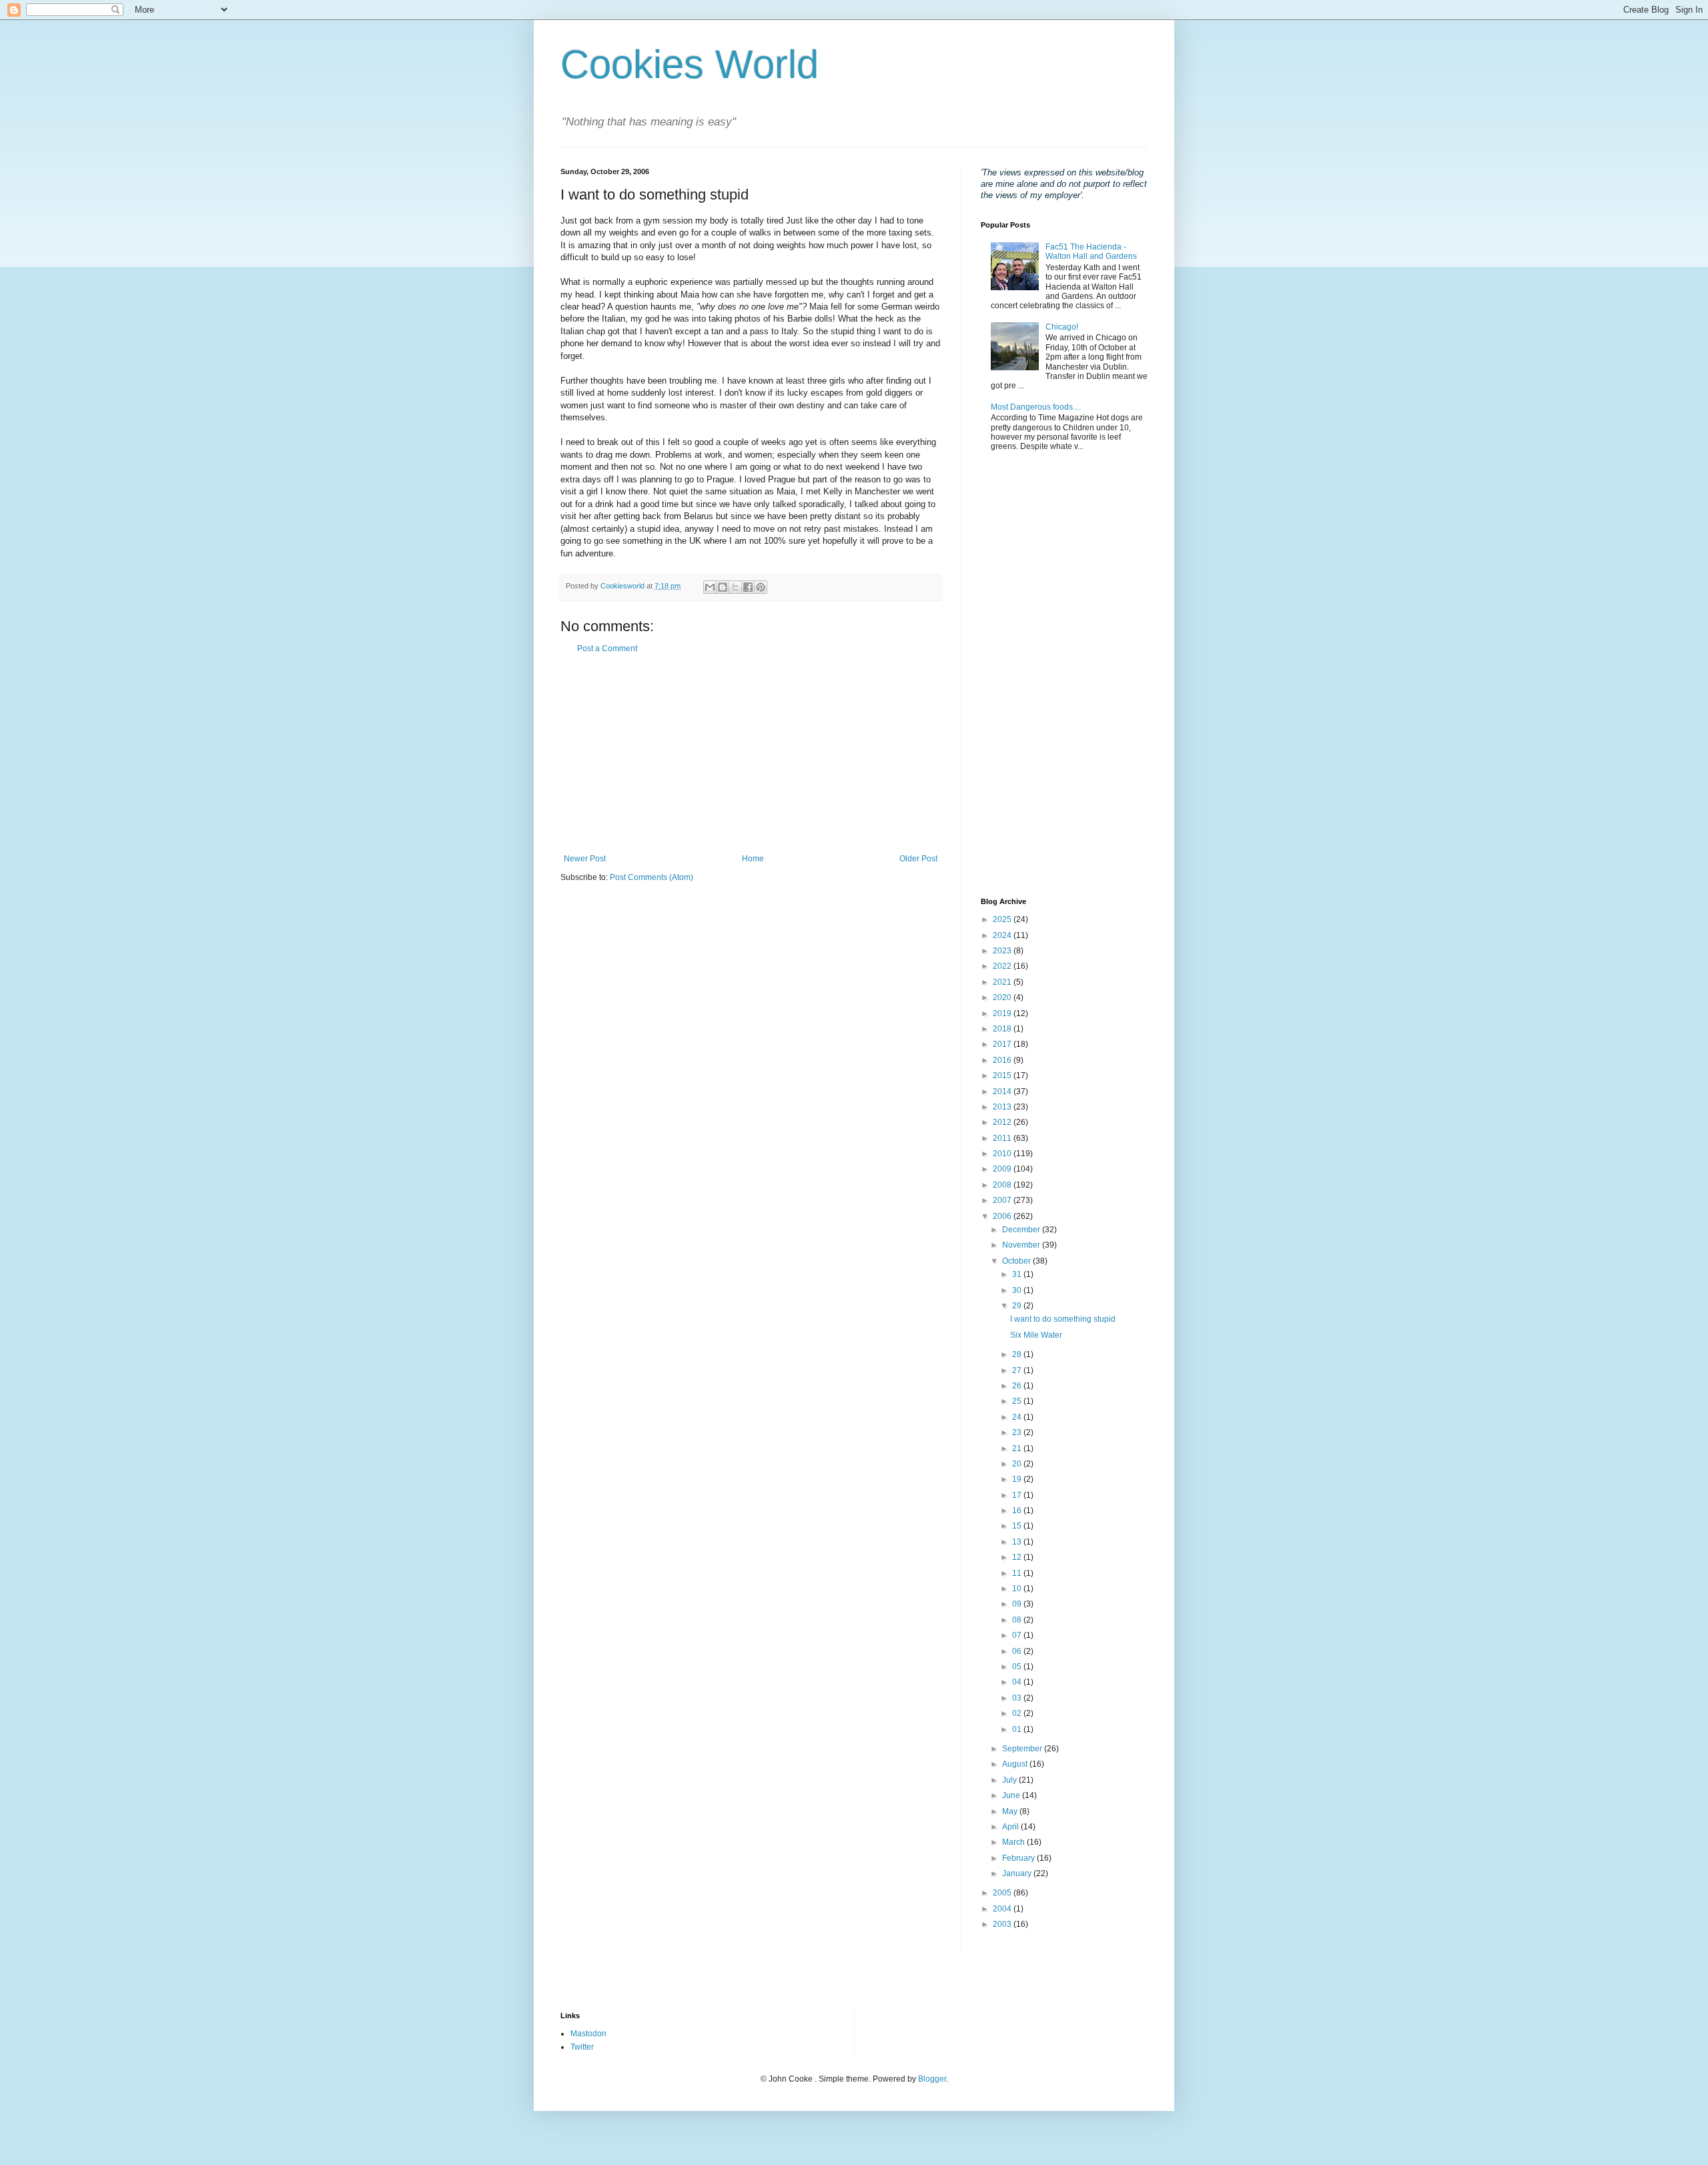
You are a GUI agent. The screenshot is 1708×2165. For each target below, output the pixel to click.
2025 (1003, 919)
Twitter (582, 2047)
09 (1018, 1604)
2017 (1003, 1044)
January (1018, 1873)
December (1022, 1230)
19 (1018, 1479)
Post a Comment (607, 648)
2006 (1003, 1216)
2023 (1003, 951)
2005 (1003, 1893)
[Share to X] (735, 587)
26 (1018, 1386)
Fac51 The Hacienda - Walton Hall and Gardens (1091, 252)
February (1019, 1858)
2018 (1003, 1029)
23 (1018, 1432)
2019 (1003, 1013)
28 (1018, 1354)
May (1011, 1811)
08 (1018, 1620)
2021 (1003, 982)
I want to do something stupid (1063, 1319)
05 (1018, 1667)
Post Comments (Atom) (652, 877)
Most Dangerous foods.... (1036, 407)
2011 (1003, 1138)
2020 (1003, 997)
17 (1018, 1495)
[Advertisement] (751, 754)
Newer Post (585, 859)
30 (1018, 1290)
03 (1018, 1698)
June (1012, 1795)
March (1014, 1842)
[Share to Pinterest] (761, 587)
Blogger (932, 2079)
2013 (1003, 1107)
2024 (1003, 935)
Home (753, 859)
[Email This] (710, 587)
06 (1018, 1651)
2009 (1003, 1169)
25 (1018, 1401)
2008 (1003, 1185)
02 (1018, 1713)
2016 (1003, 1060)
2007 (1003, 1200)
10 (1018, 1589)
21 (1018, 1448)
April (1011, 1827)
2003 (1003, 1924)
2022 (1003, 966)
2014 (1003, 1092)
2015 (1003, 1075)
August (1016, 1764)
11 (1018, 1573)
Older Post (918, 859)
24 (1018, 1417)
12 (1018, 1557)
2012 (1003, 1122)
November (1022, 1245)
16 (1018, 1510)
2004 (1003, 1909)
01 (1018, 1729)
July (1010, 1780)
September (1023, 1749)
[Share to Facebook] (748, 587)
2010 (1003, 1154)
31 (1018, 1274)
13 (1018, 1542)
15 (1018, 1526)
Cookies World (690, 64)
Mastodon (588, 2034)
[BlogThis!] (723, 587)
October (1017, 1261)
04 (1018, 1682)
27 (1018, 1370)
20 (1018, 1464)
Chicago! (1062, 327)
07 (1018, 1635)
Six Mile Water (1036, 1335)
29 (1018, 1306)
